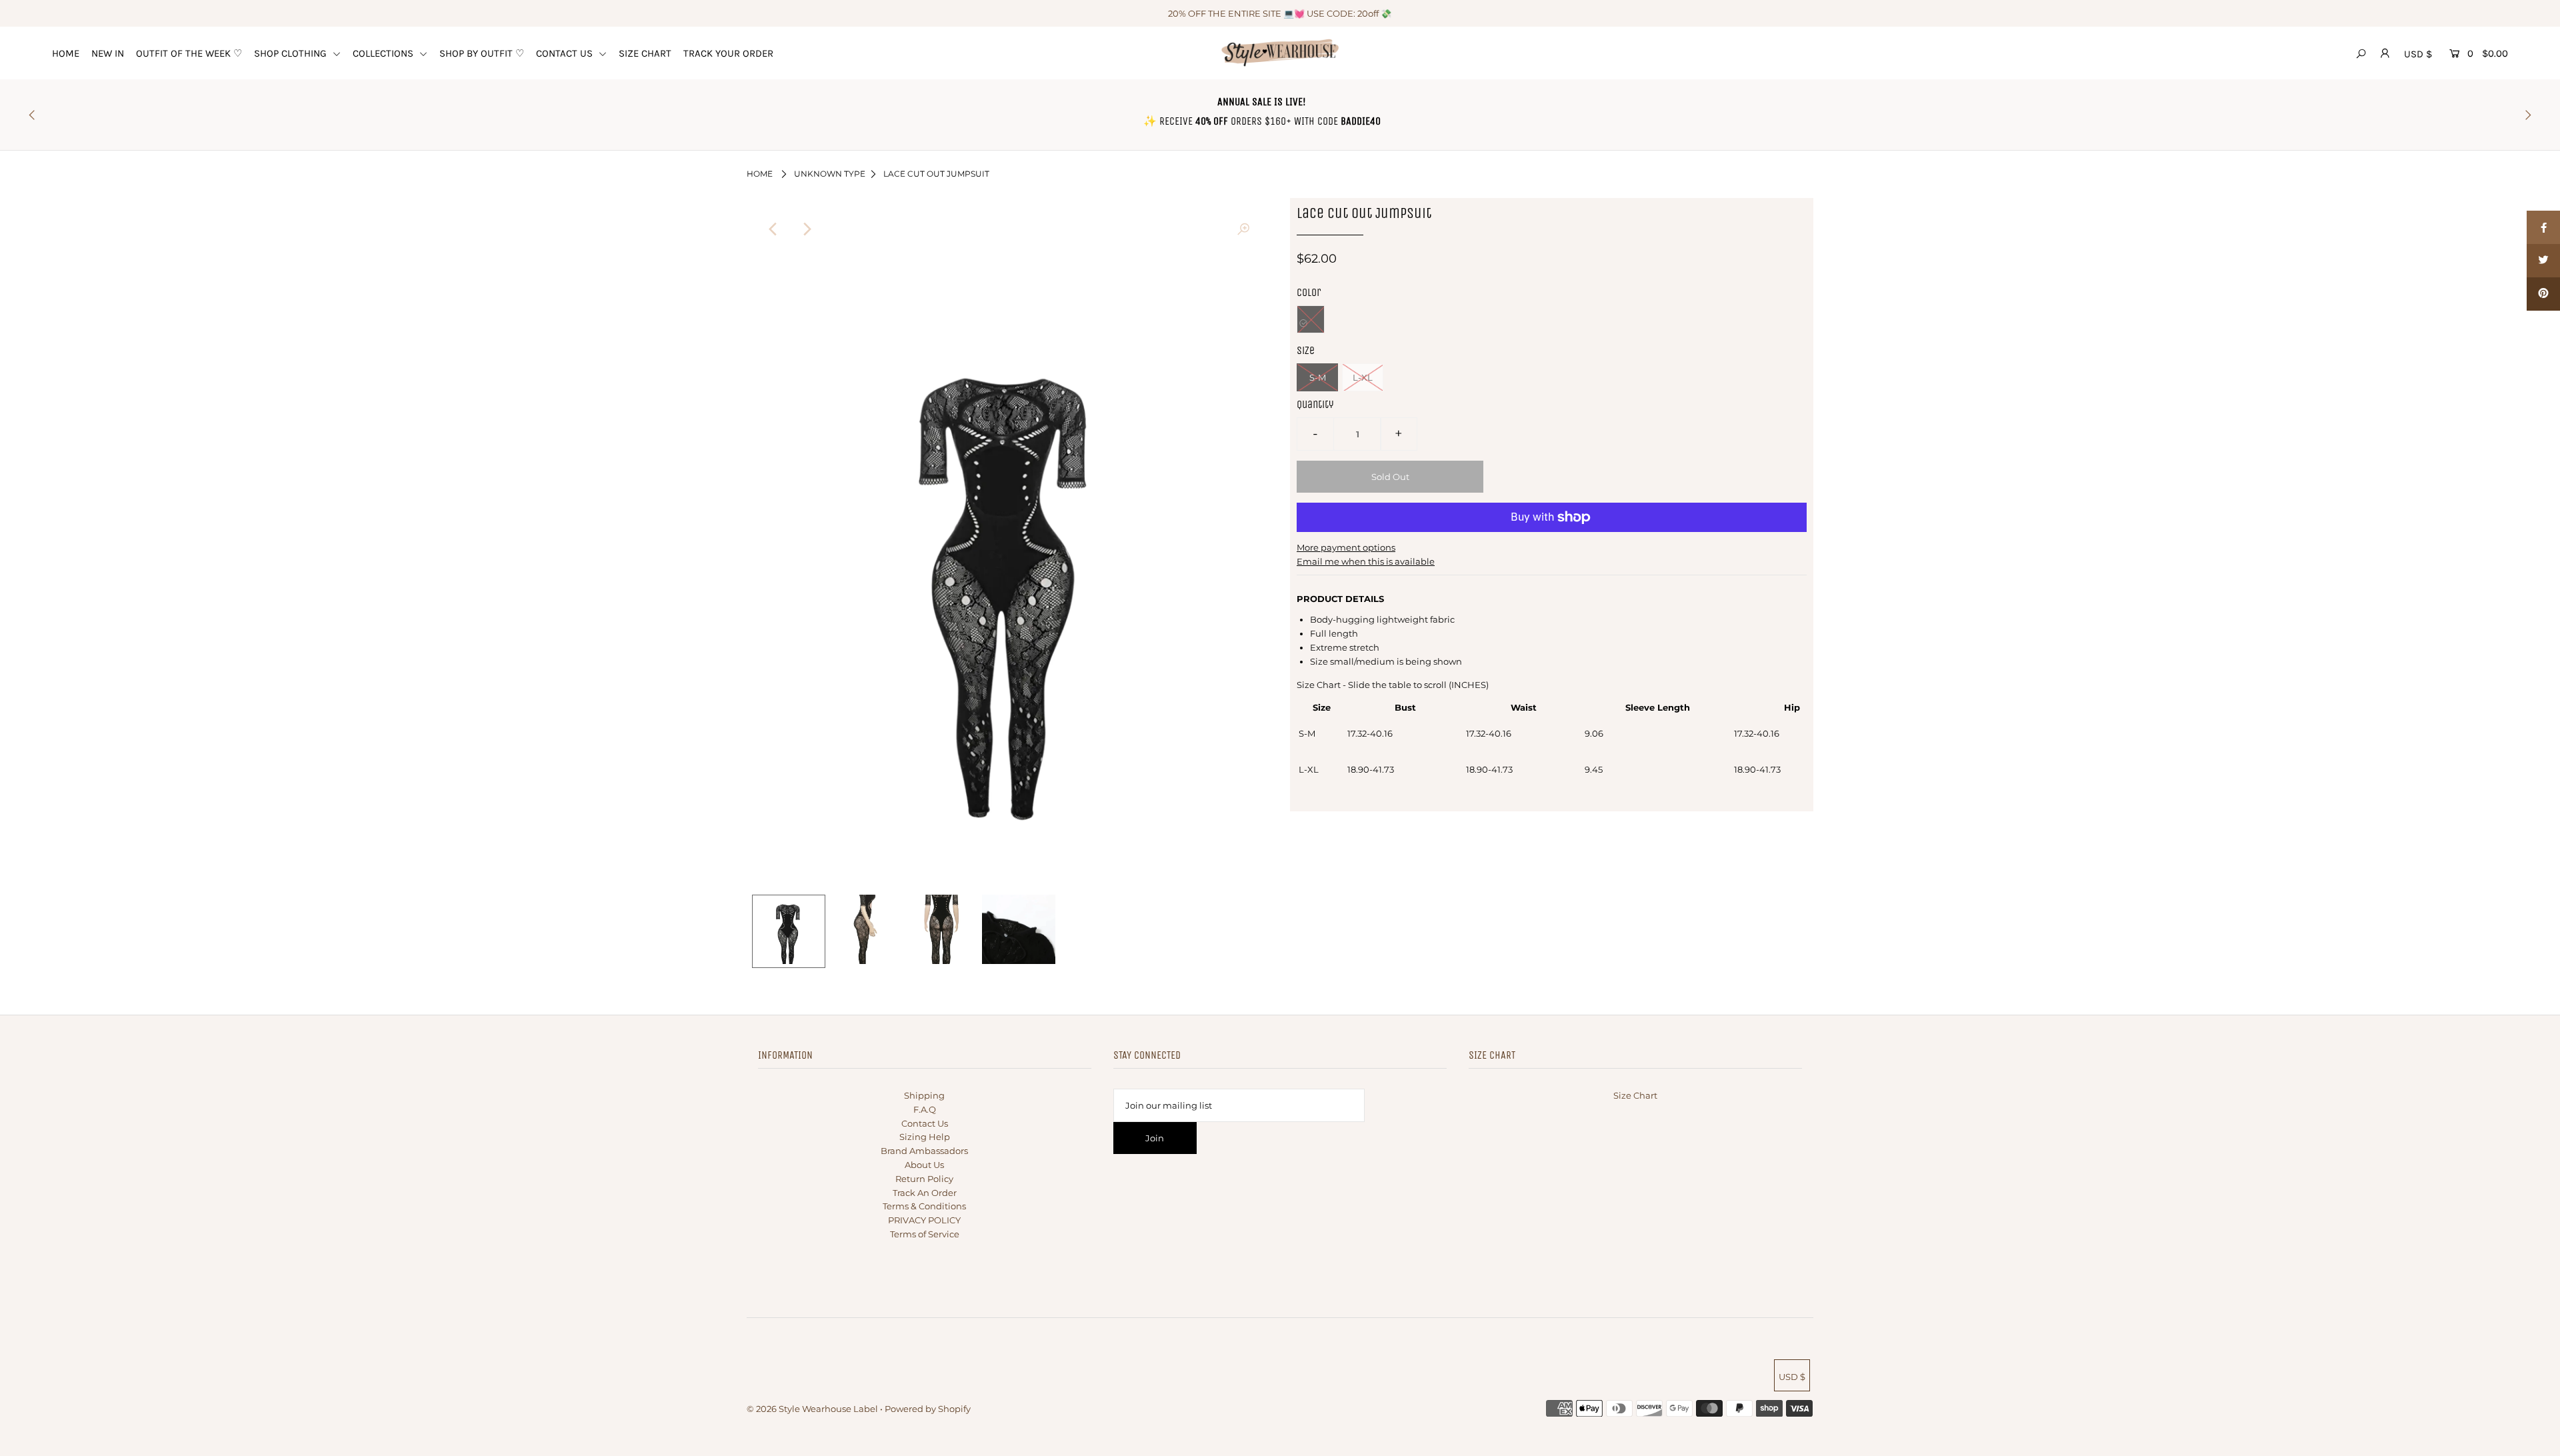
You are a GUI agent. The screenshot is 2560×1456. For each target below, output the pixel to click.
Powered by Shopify (928, 1409)
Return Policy (924, 1179)
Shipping (924, 1095)
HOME (66, 53)
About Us (924, 1165)
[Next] (806, 229)
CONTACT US (566, 53)
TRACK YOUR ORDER (728, 53)
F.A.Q (925, 1109)
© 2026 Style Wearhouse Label (812, 1409)
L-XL (1363, 377)
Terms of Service (925, 1234)
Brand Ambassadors (924, 1151)
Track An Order (925, 1193)
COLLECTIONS (384, 53)
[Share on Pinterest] (2543, 294)
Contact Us (925, 1123)
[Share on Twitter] (2543, 261)
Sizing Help (925, 1137)
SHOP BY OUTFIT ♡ (482, 53)
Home (760, 174)
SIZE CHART (645, 53)
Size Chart (1635, 1095)
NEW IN (108, 53)
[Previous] (773, 229)
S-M (1318, 377)
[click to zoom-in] (1243, 229)
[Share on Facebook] (2543, 227)
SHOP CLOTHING (292, 53)
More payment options (1346, 547)
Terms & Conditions (924, 1206)
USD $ (2418, 54)
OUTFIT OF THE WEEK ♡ (189, 53)
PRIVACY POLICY (924, 1220)
